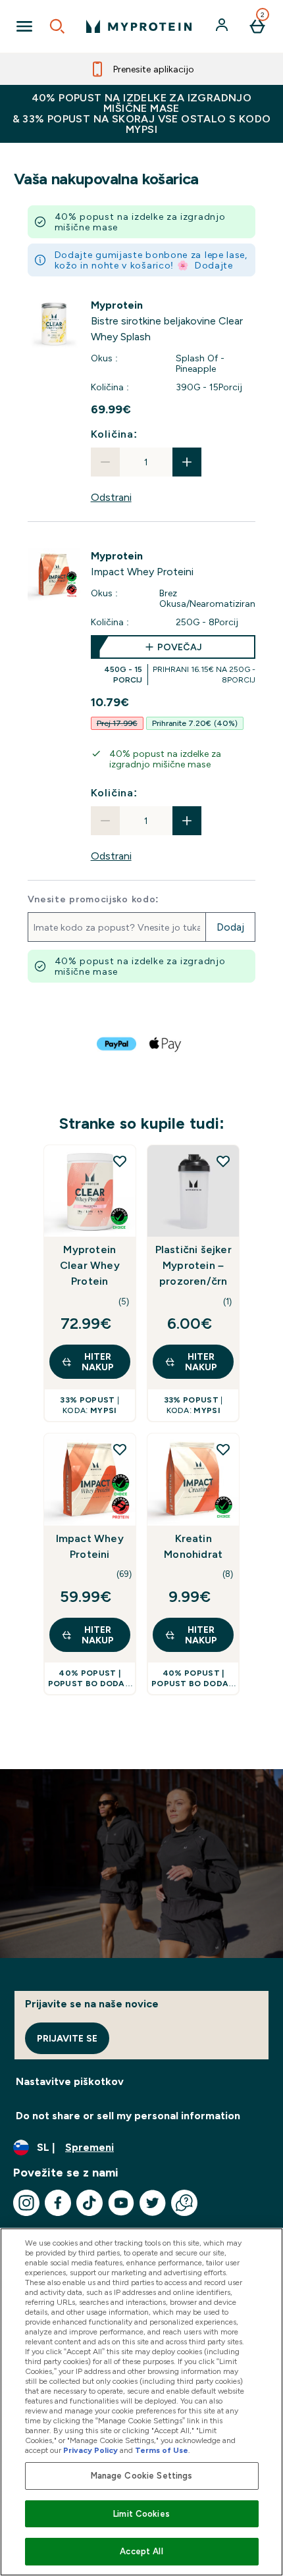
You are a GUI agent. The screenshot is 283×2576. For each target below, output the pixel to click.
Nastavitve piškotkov (70, 2081)
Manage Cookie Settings (142, 2476)
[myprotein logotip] (139, 26)
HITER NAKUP (98, 1362)
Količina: (114, 434)
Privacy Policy (90, 2450)
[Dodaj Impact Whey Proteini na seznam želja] (120, 1449)
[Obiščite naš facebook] (58, 2203)
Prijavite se (67, 2038)
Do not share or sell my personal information (128, 2116)
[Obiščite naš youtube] (121, 2203)
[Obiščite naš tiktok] (90, 2203)
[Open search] (57, 26)
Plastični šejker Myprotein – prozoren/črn (193, 1265)
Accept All (141, 2551)
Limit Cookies (141, 2514)
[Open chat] (184, 2203)
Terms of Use (162, 2450)
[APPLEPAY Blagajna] (166, 1044)
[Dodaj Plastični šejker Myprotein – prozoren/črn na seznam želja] (223, 1161)
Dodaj (230, 927)
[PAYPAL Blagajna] (117, 1044)
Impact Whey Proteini (90, 1546)
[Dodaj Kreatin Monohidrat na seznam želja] (223, 1449)
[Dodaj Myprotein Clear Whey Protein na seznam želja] (120, 1161)
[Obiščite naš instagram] (26, 2203)
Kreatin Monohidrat (193, 1546)
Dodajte (214, 265)
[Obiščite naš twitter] (153, 2203)
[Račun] (223, 26)
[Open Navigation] (24, 26)
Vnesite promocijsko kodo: (94, 899)
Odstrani (111, 497)
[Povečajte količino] (187, 462)
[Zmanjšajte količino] (105, 462)
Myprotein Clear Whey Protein (90, 1265)
